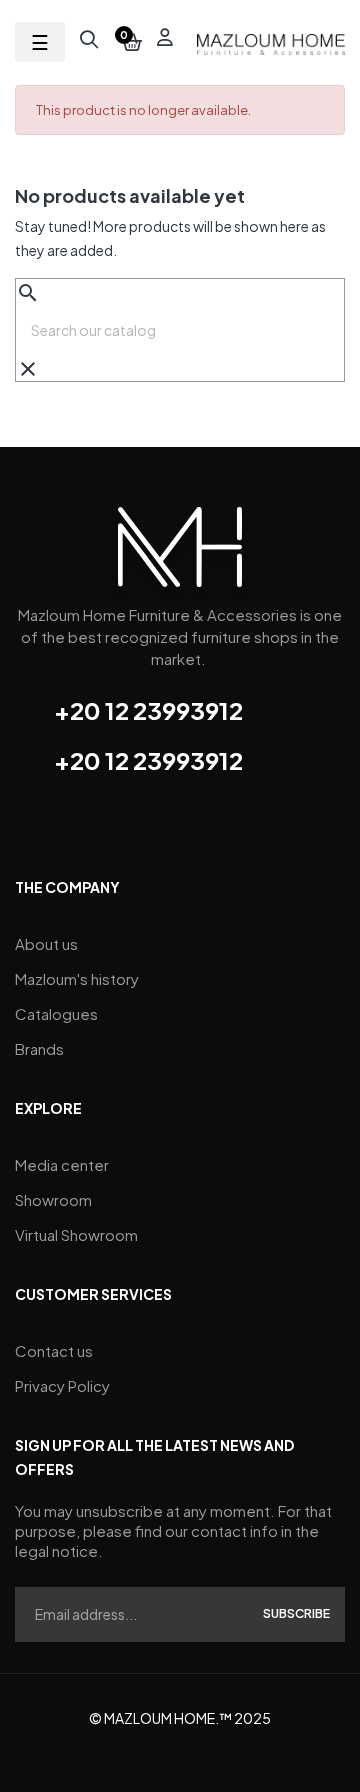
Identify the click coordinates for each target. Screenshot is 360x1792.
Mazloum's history (77, 978)
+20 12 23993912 (148, 710)
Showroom (53, 1199)
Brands (39, 1048)
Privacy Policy (62, 1385)
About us (46, 943)
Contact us (54, 1350)
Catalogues (56, 1013)
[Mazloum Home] (180, 553)
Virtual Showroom (76, 1234)
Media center (62, 1164)
